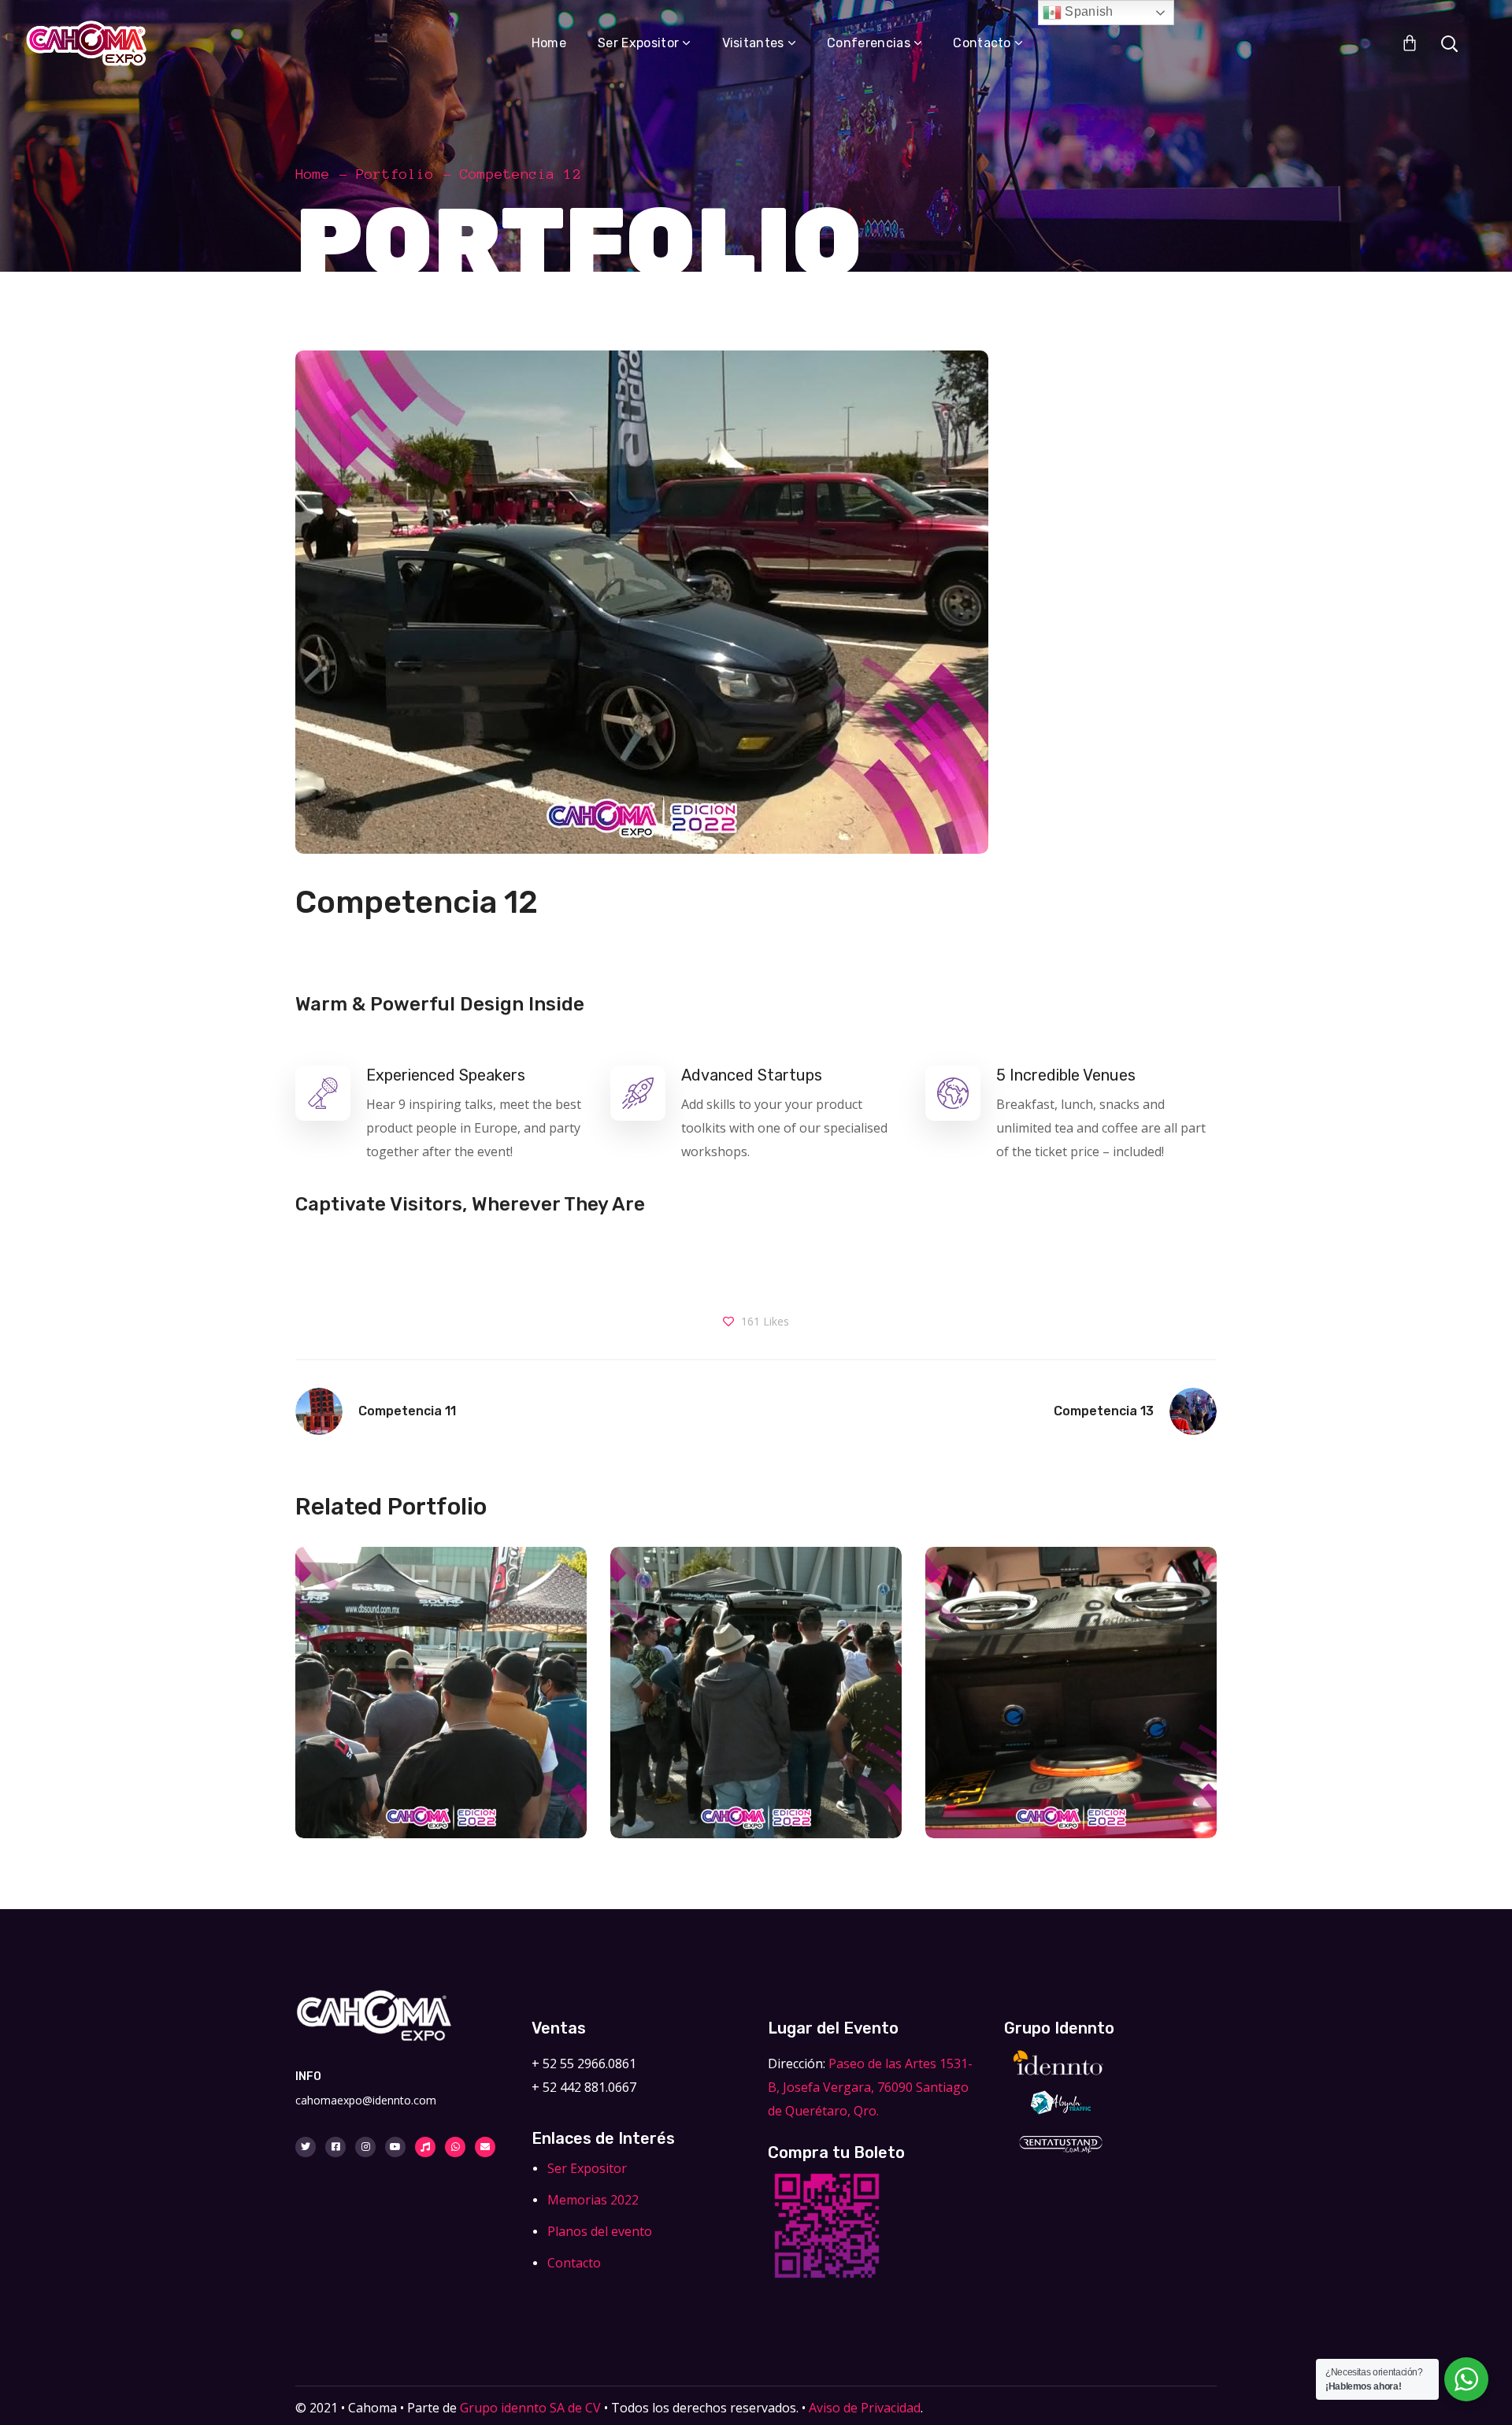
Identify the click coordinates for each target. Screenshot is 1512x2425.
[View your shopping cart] (1410, 43)
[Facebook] (335, 2147)
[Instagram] (365, 2147)
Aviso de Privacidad (865, 2408)
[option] (441, 1704)
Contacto (574, 2263)
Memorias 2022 (593, 2200)
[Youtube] (395, 2147)
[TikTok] (425, 2147)
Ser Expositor (587, 2168)
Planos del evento (600, 2231)
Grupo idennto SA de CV (530, 2408)
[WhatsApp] (455, 2147)
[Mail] (485, 2147)
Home (313, 174)
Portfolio (395, 174)
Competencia (441, 1729)
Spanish (1088, 11)
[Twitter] (306, 2147)
